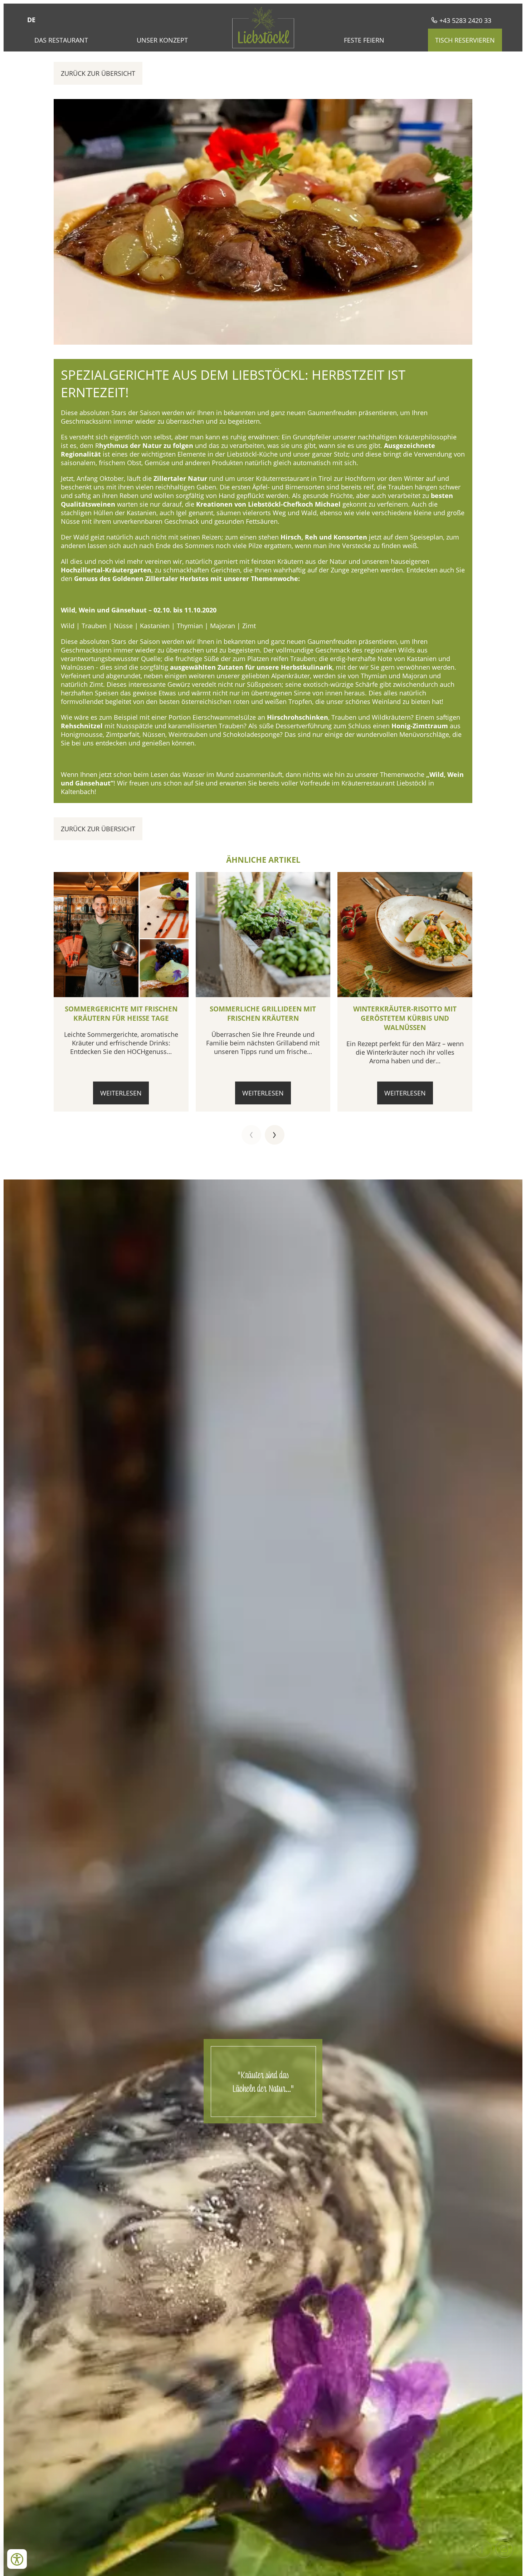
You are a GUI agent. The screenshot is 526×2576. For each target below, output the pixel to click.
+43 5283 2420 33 (464, 20)
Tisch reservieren (465, 40)
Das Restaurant (61, 40)
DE (31, 20)
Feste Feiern (364, 40)
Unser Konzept (162, 40)
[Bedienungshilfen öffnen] (17, 2559)
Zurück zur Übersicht (98, 73)
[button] (251, 1135)
